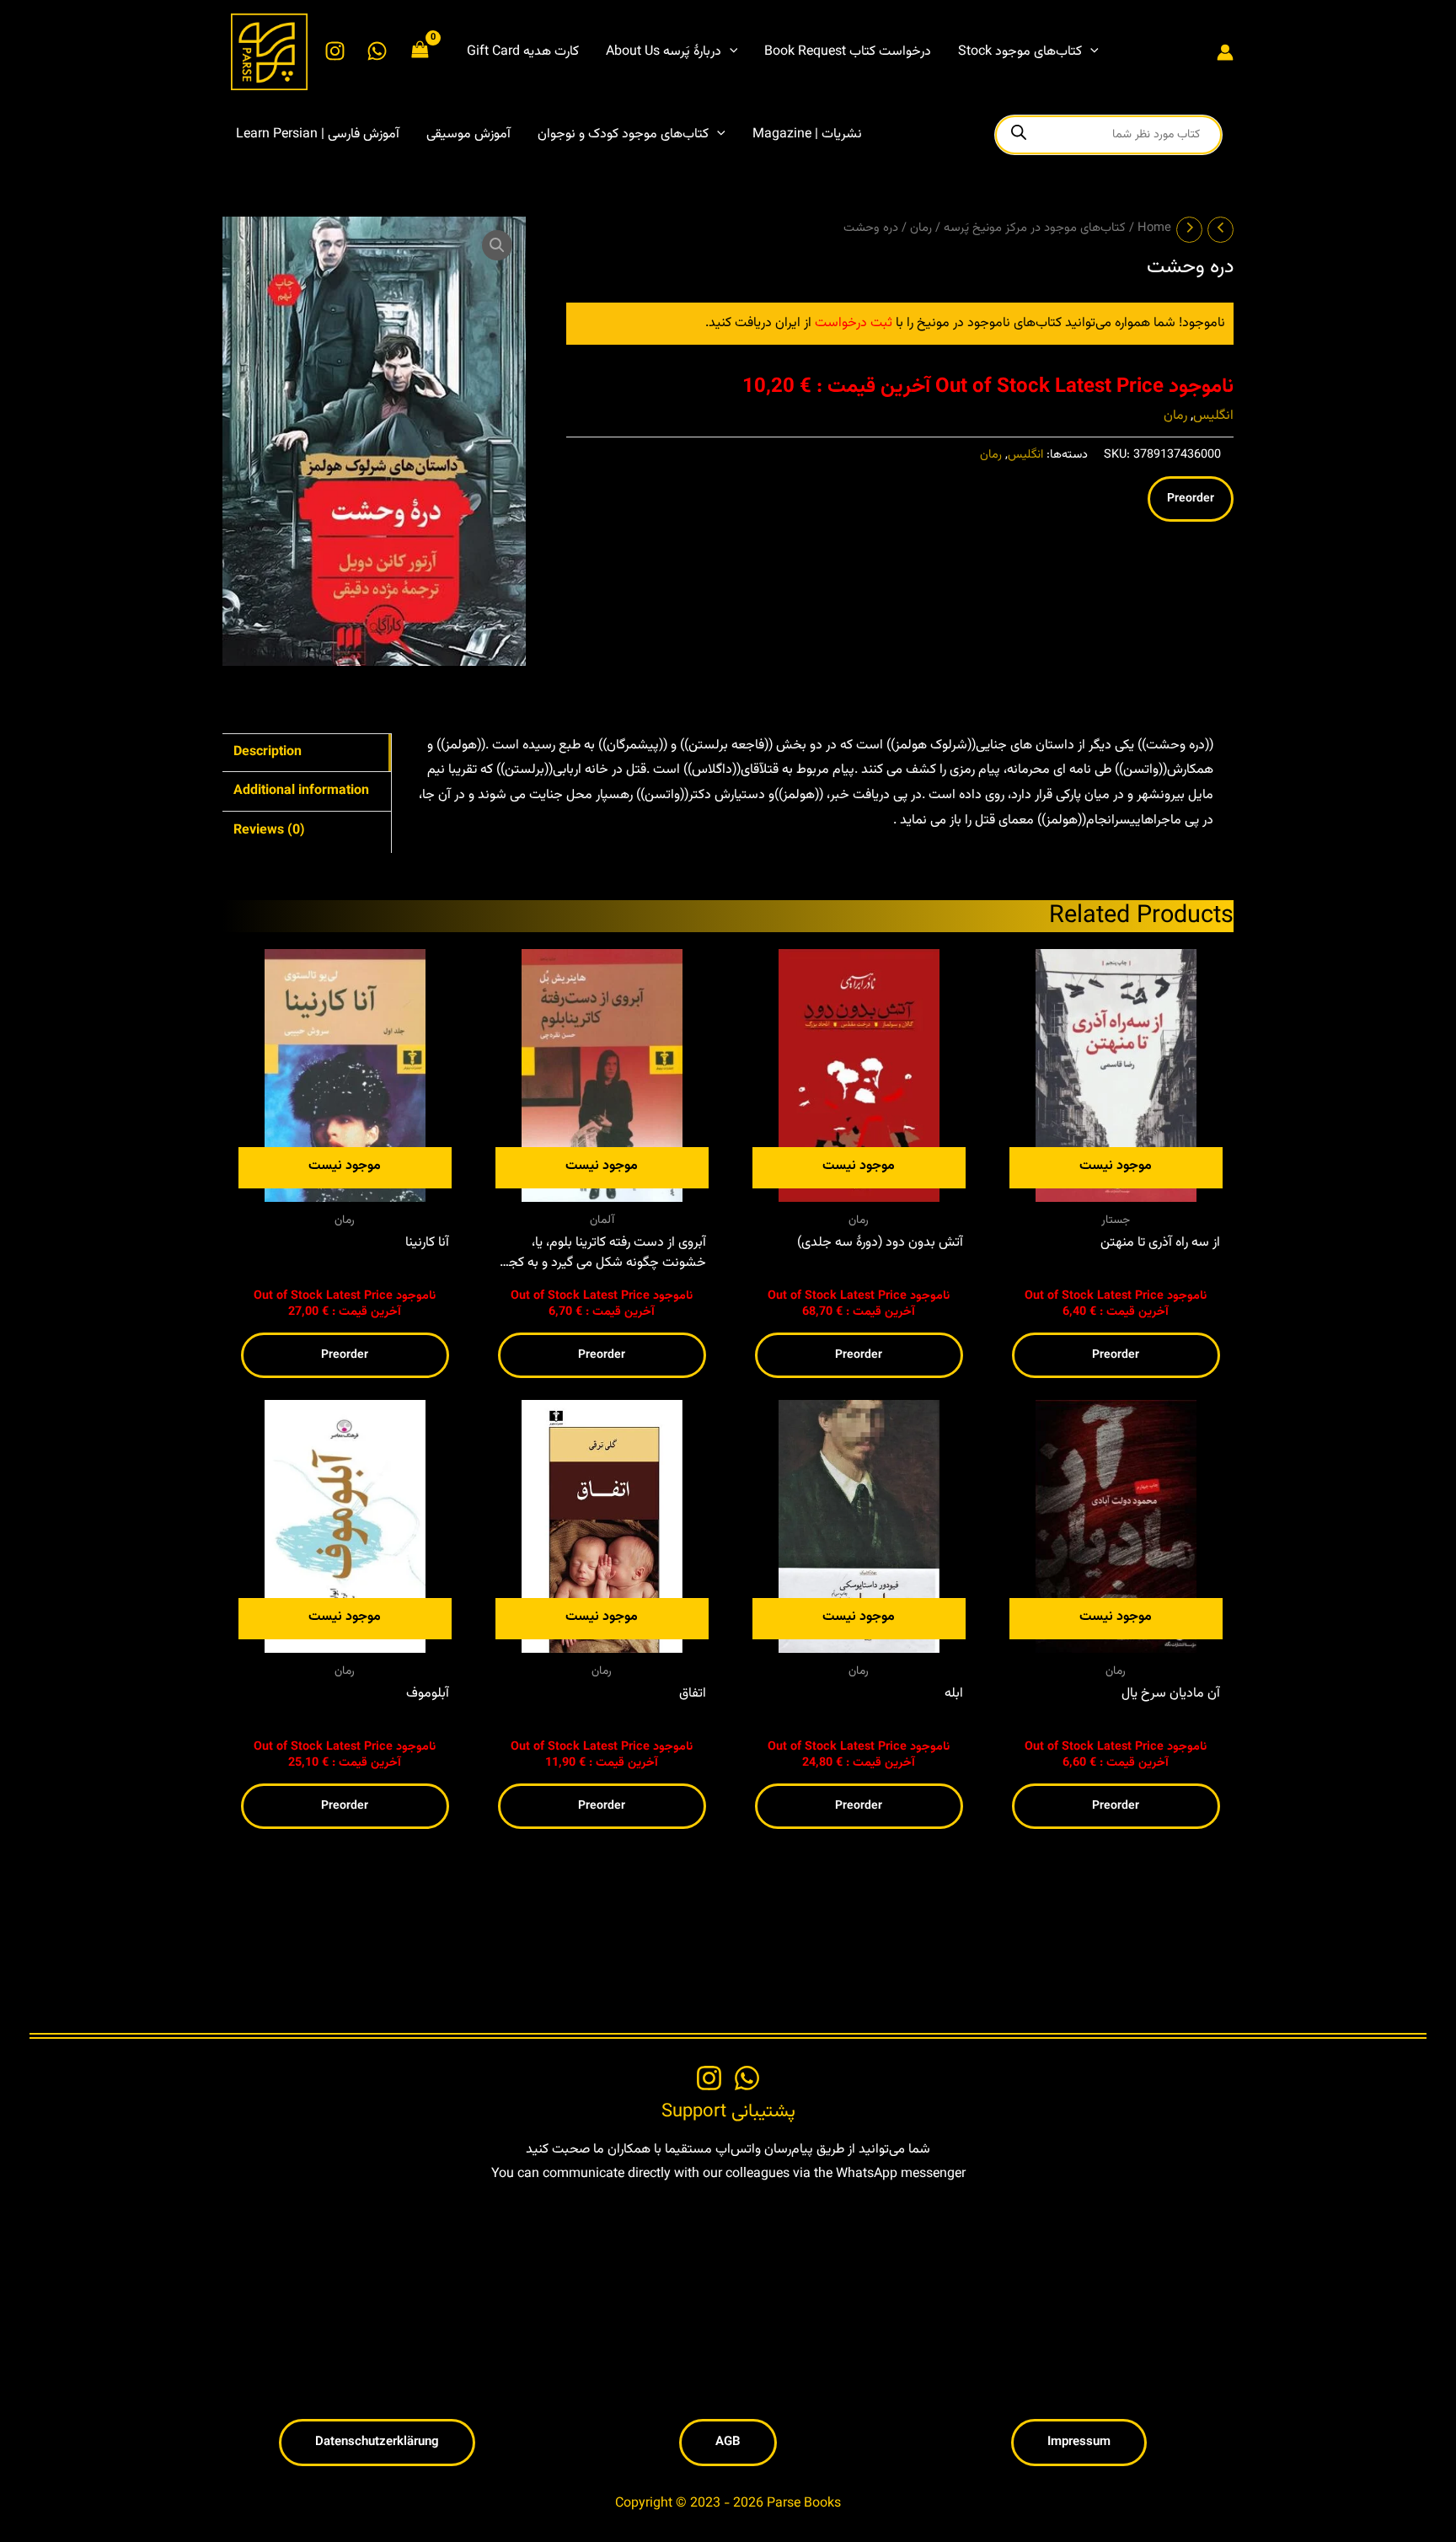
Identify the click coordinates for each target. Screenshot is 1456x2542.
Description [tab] (268, 752)
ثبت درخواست (854, 323)
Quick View (345, 1187)
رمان (921, 228)
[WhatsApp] (377, 51)
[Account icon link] (1225, 52)
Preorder (1191, 499)
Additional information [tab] (301, 791)
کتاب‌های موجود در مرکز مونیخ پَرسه (1035, 228)
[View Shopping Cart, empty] (420, 52)
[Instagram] (335, 51)
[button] (730, 52)
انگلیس (1213, 416)
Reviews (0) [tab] (269, 831)
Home (1154, 228)
